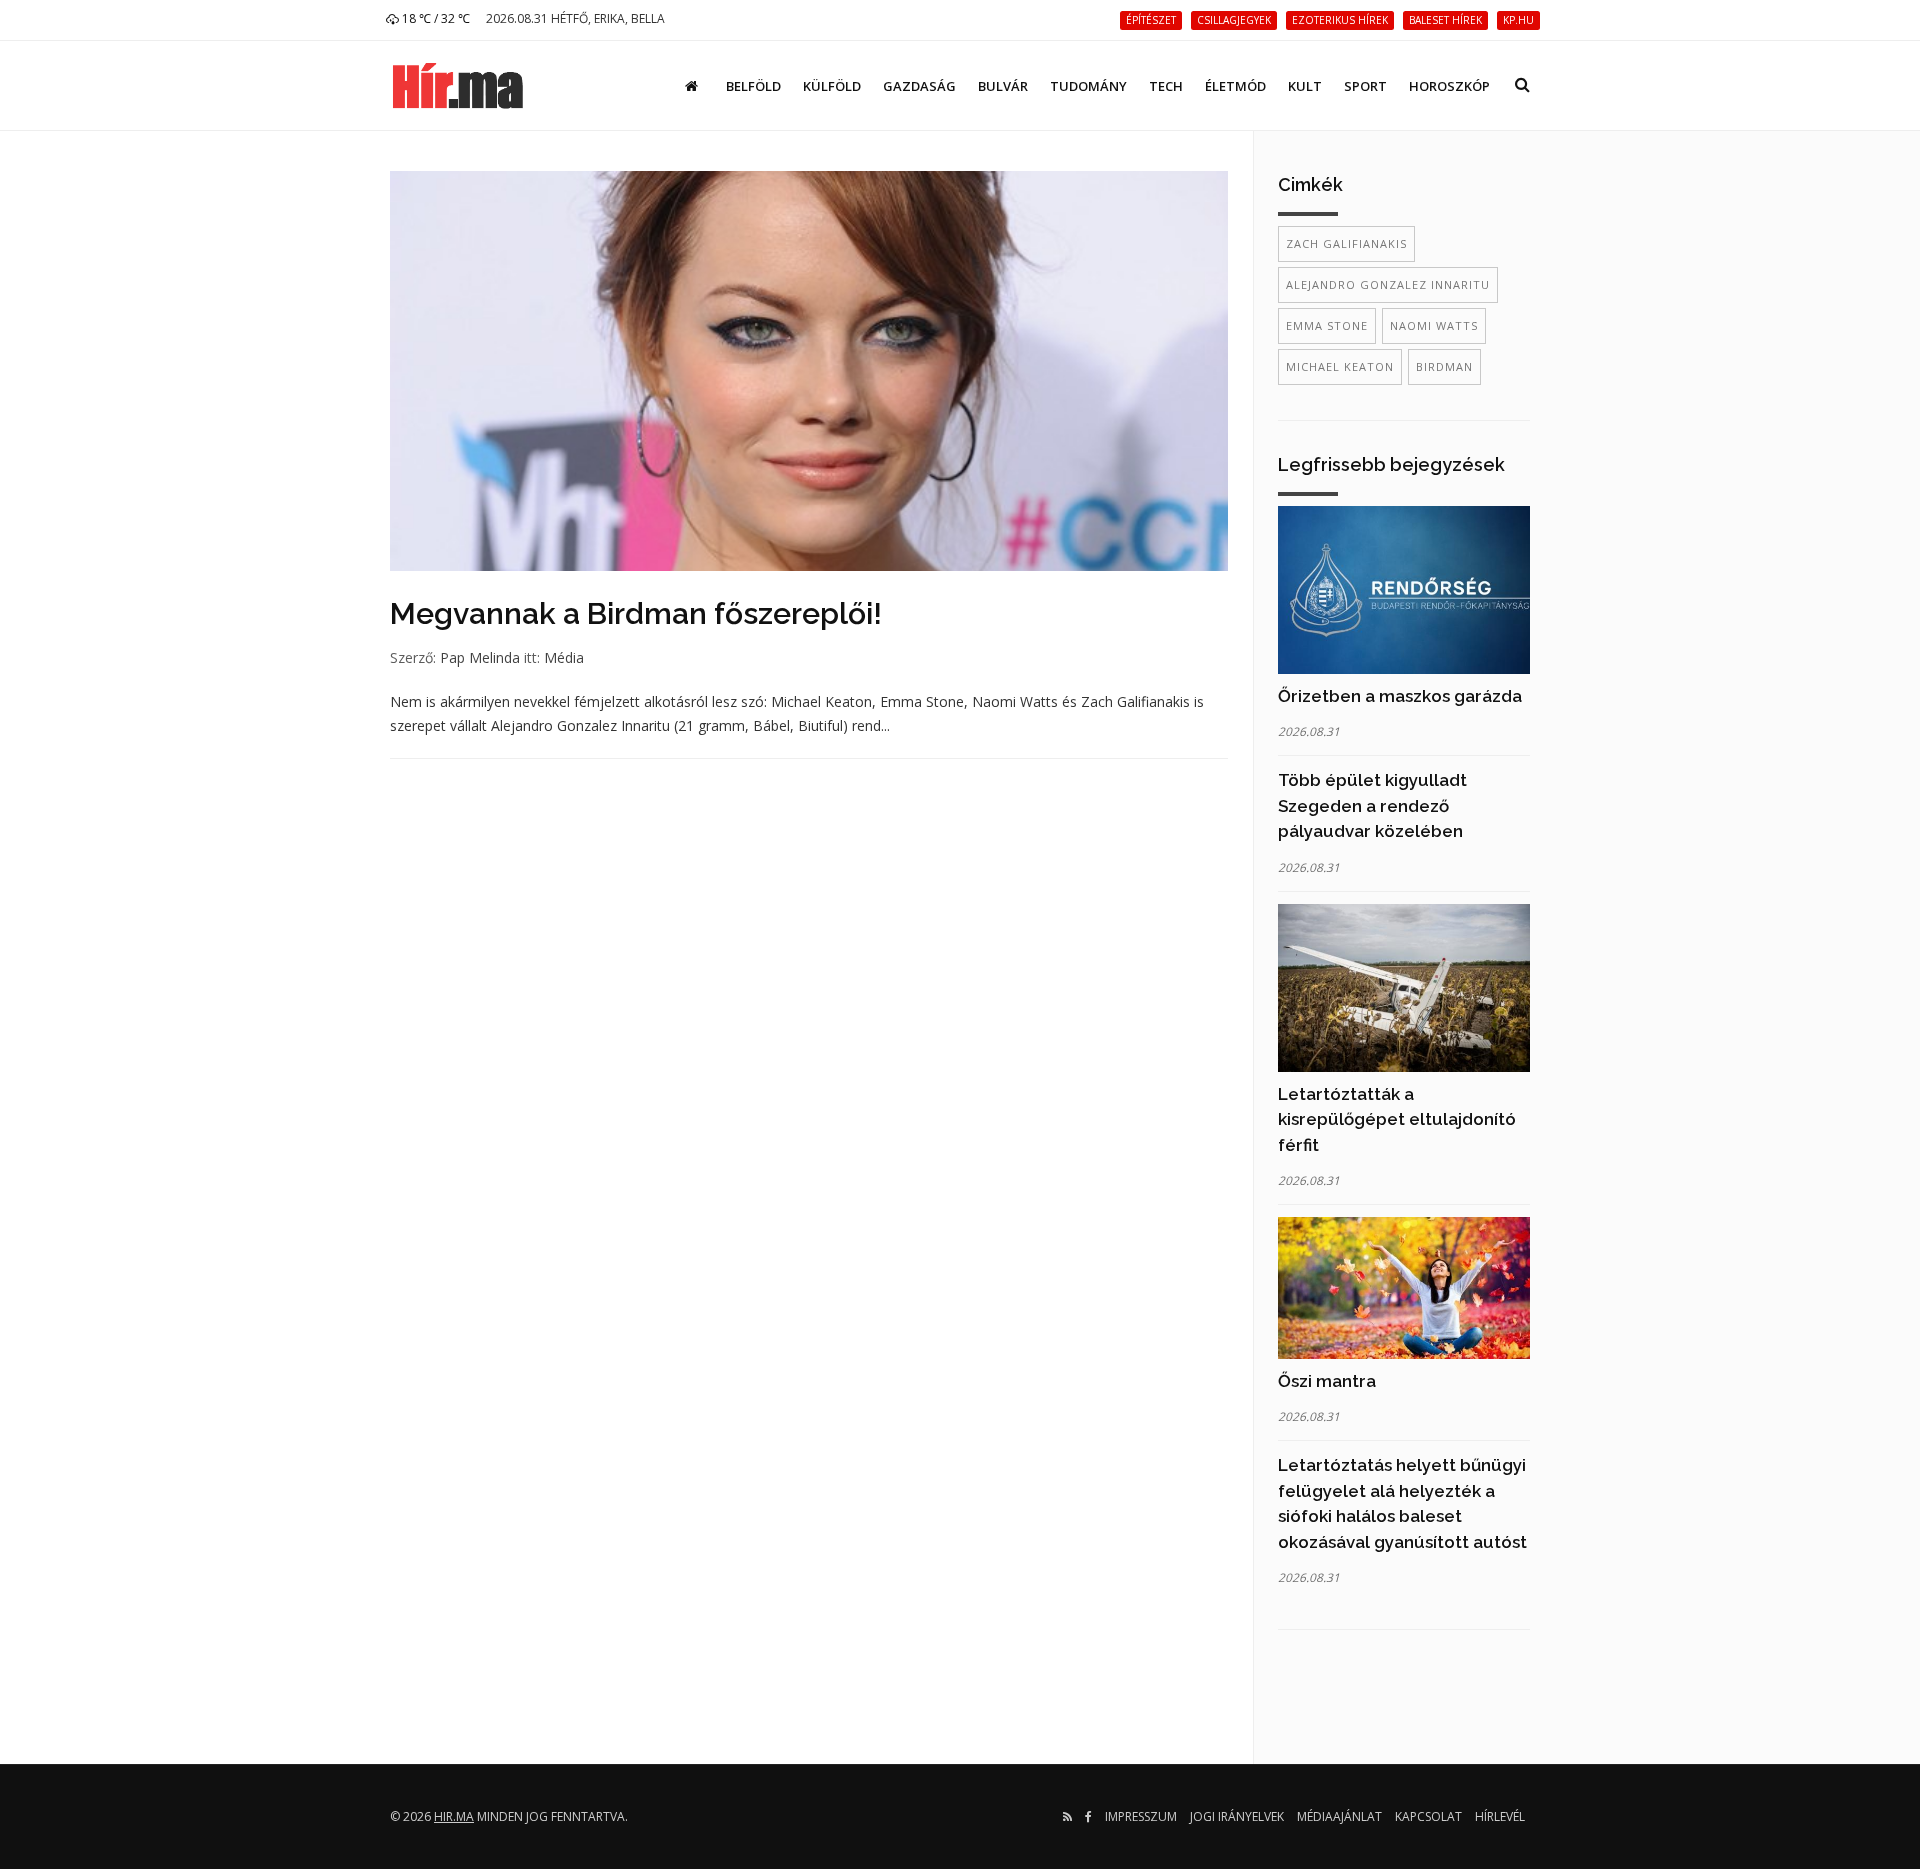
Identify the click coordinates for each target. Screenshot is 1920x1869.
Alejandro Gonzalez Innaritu (1388, 284)
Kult (1305, 86)
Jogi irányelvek (1237, 1816)
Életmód (1235, 86)
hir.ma (454, 1816)
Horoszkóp (1449, 86)
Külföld (832, 86)
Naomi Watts (1434, 325)
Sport (1365, 86)
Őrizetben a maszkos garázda (1400, 696)
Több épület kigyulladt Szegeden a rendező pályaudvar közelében (1372, 805)
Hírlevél (1500, 1816)
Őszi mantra (1327, 1381)
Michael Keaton (1340, 366)
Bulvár (1003, 86)
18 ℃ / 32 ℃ (434, 18)
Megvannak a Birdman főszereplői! (636, 613)
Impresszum (1141, 1816)
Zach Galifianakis (1346, 243)
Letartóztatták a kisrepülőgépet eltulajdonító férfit (1397, 1119)
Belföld (753, 86)
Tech (1166, 86)
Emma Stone (1327, 325)
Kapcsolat (1428, 1816)
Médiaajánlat (1339, 1816)
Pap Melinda (480, 657)
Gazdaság (919, 86)
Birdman (1444, 366)
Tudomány (1088, 86)
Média (564, 657)
